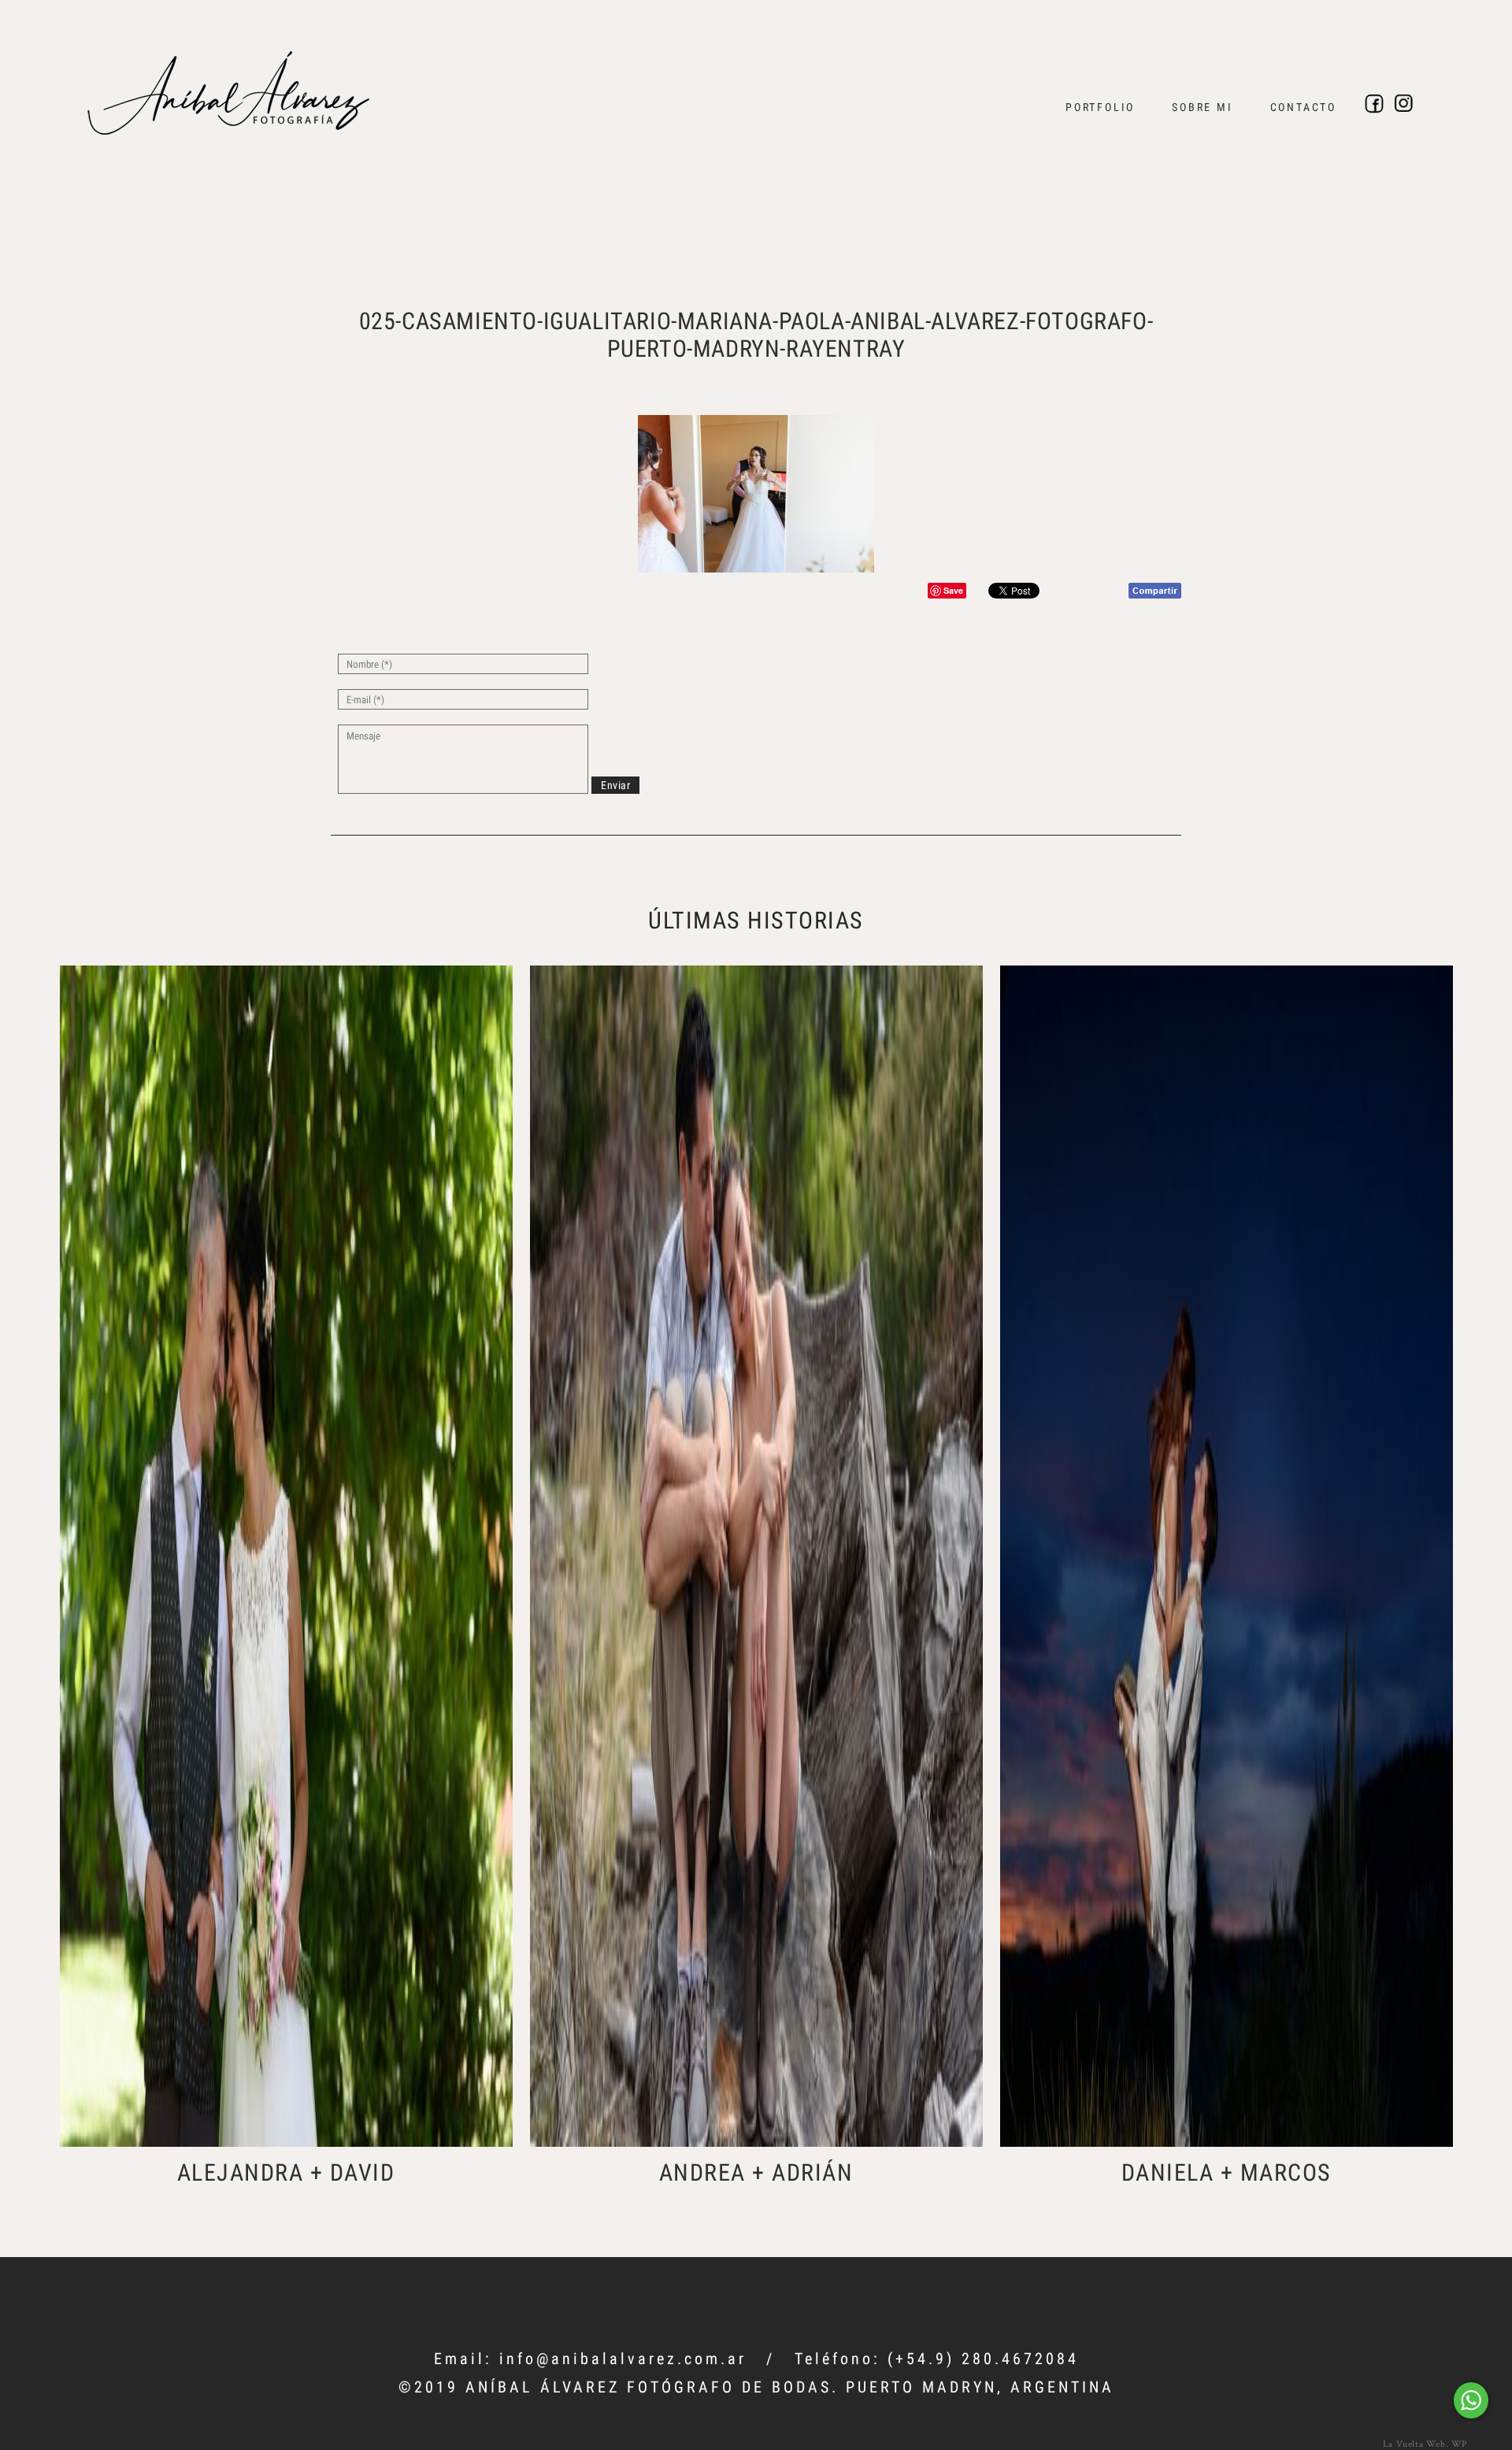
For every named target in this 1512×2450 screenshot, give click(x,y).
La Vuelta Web (1414, 2443)
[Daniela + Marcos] (1227, 1556)
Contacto (1303, 107)
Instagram (1404, 104)
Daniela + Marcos (1227, 2172)
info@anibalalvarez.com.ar (623, 2359)
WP (1459, 2443)
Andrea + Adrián (756, 2172)
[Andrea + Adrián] (756, 1556)
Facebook (1374, 104)
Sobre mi (1202, 107)
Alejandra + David (286, 2172)
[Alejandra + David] (286, 1556)
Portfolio (1100, 107)
